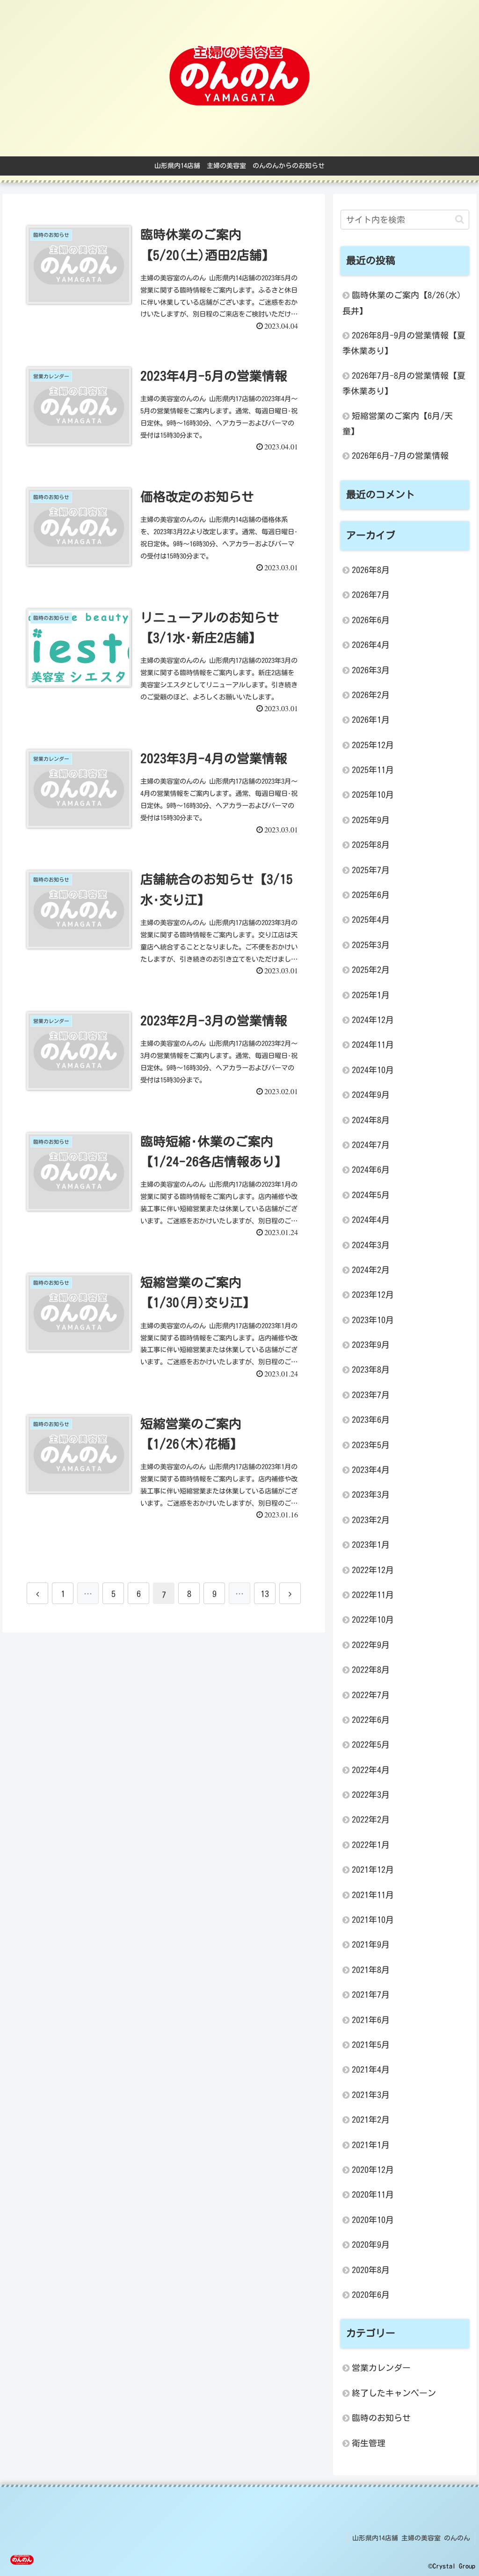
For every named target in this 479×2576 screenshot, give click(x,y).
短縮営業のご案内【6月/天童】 (398, 423)
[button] (460, 219)
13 (265, 1594)
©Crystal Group (452, 2566)
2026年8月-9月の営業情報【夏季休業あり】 (404, 343)
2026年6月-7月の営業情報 (400, 456)
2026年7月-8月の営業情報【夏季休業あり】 (404, 383)
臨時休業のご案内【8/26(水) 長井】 (402, 303)
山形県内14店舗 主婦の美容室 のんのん (411, 2538)
